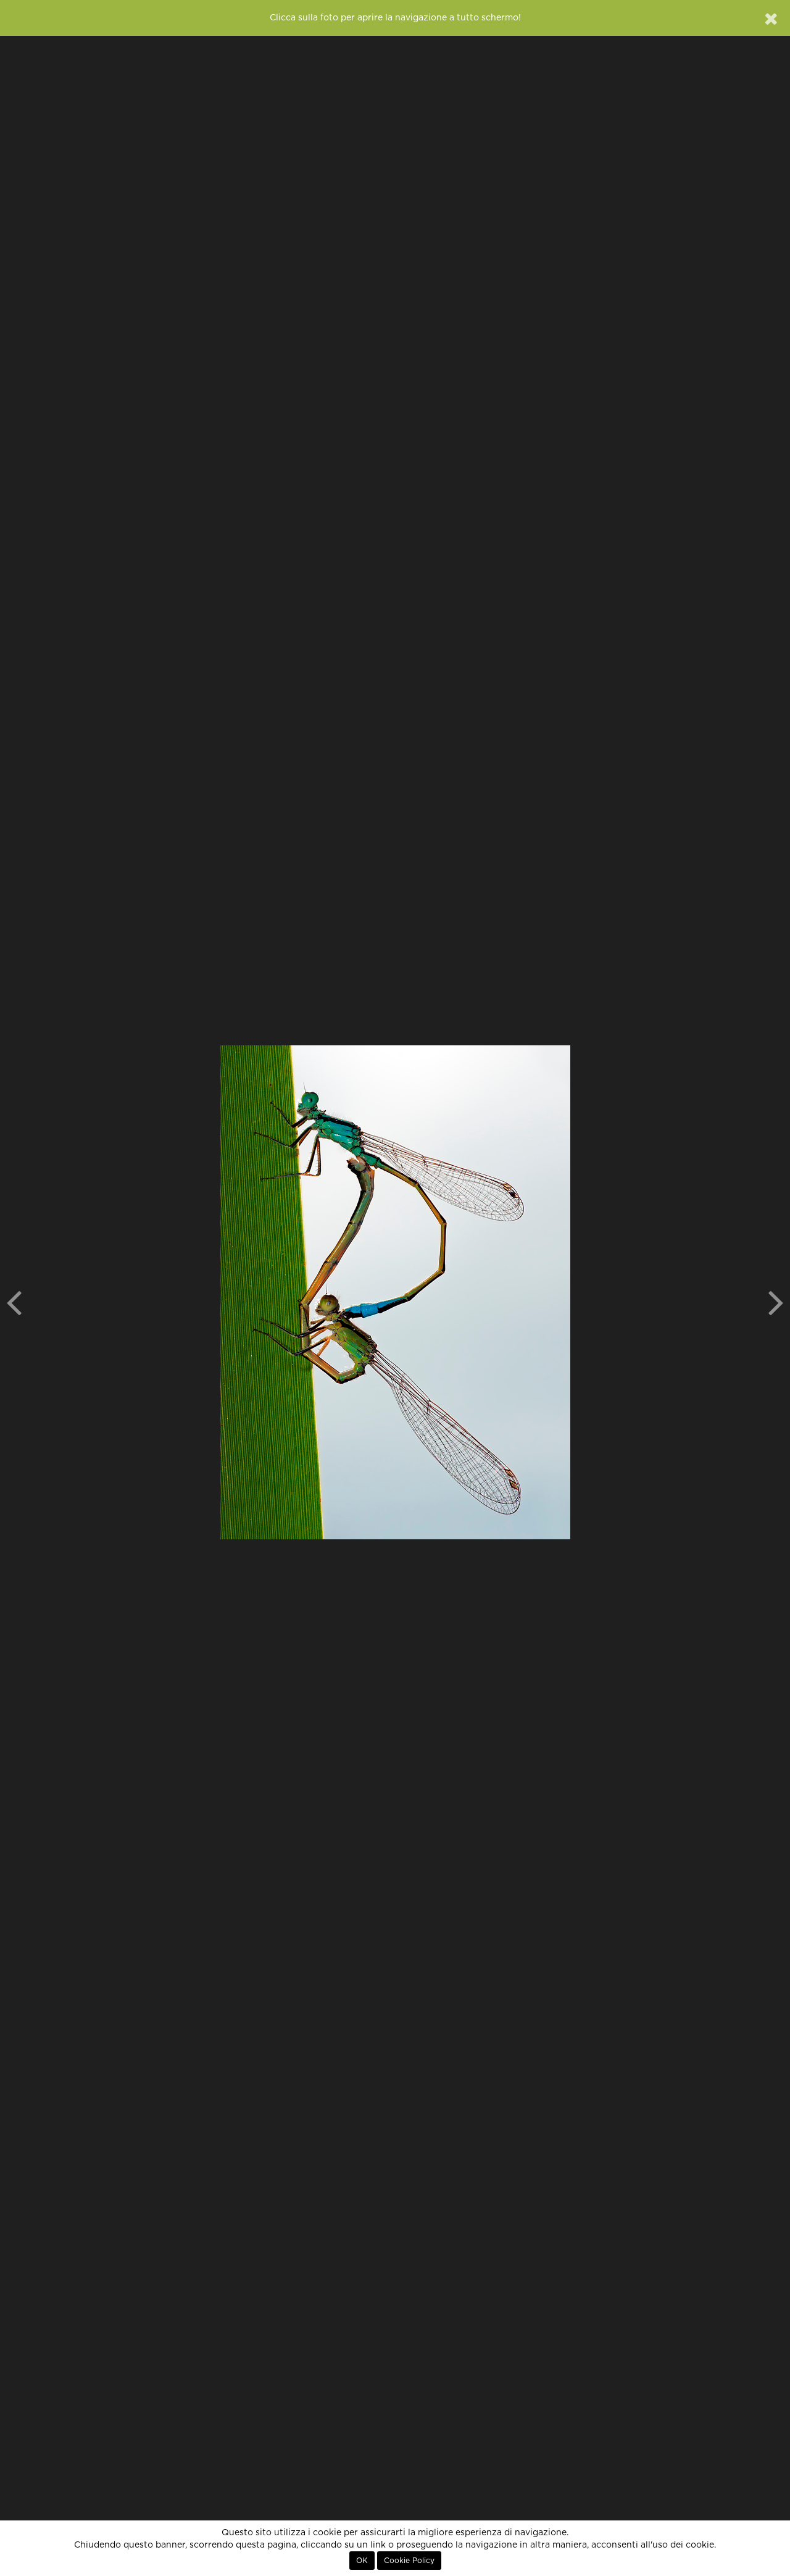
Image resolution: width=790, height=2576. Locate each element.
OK (362, 2561)
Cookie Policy (409, 2561)
